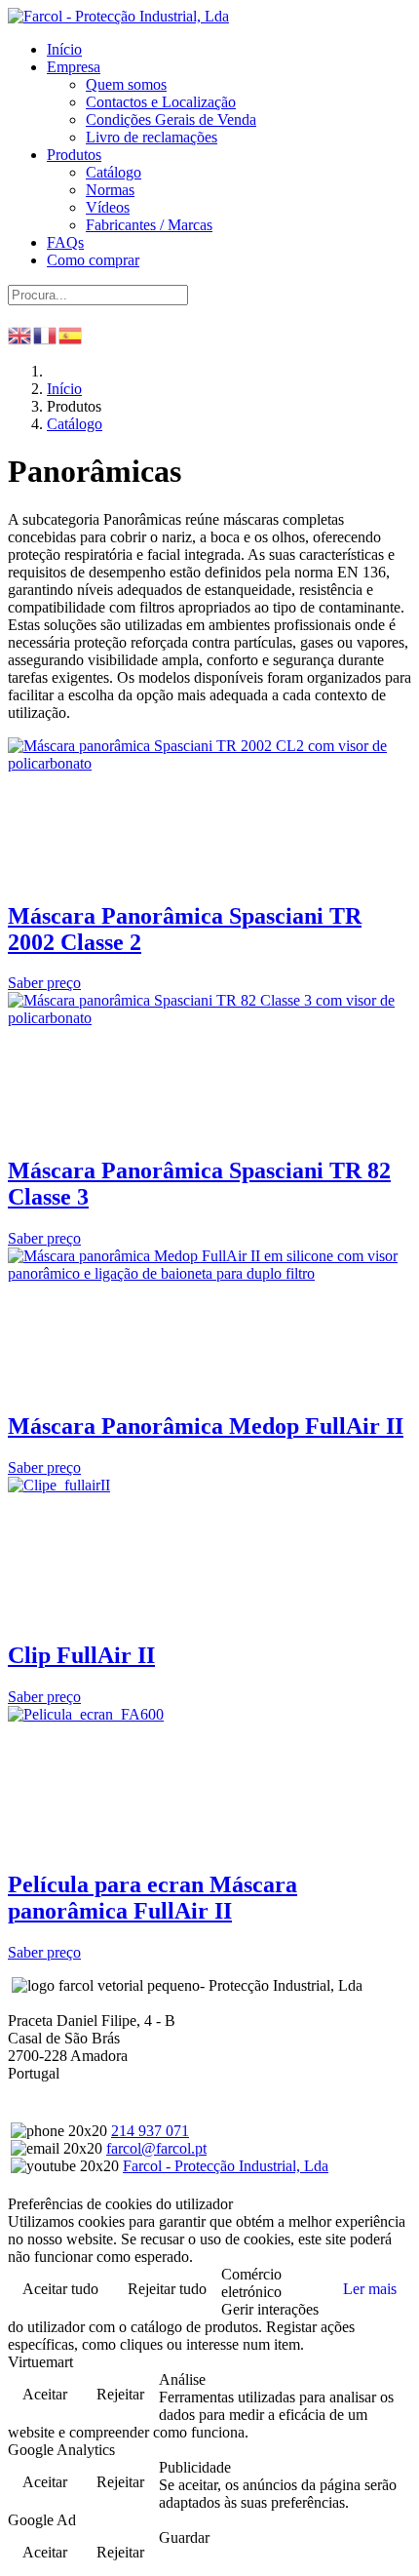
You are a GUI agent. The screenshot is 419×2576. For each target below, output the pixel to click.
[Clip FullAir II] (59, 1485)
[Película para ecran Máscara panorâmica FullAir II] (86, 1714)
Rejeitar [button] (120, 2394)
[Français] (46, 333)
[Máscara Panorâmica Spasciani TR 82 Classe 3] (209, 1018)
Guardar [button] (184, 2537)
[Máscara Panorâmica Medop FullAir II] (209, 1273)
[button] (74, 67)
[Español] (71, 333)
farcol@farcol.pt (156, 2148)
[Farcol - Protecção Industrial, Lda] (118, 16)
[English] (20, 333)
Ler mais (370, 2289)
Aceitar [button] (45, 2394)
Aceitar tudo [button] (60, 2289)
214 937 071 (150, 2131)
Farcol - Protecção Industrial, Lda (226, 2166)
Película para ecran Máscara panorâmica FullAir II (152, 1898)
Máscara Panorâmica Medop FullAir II (206, 1426)
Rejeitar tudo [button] (167, 2289)
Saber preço (44, 983)
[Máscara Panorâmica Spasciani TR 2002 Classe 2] (209, 763)
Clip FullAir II (81, 1655)
